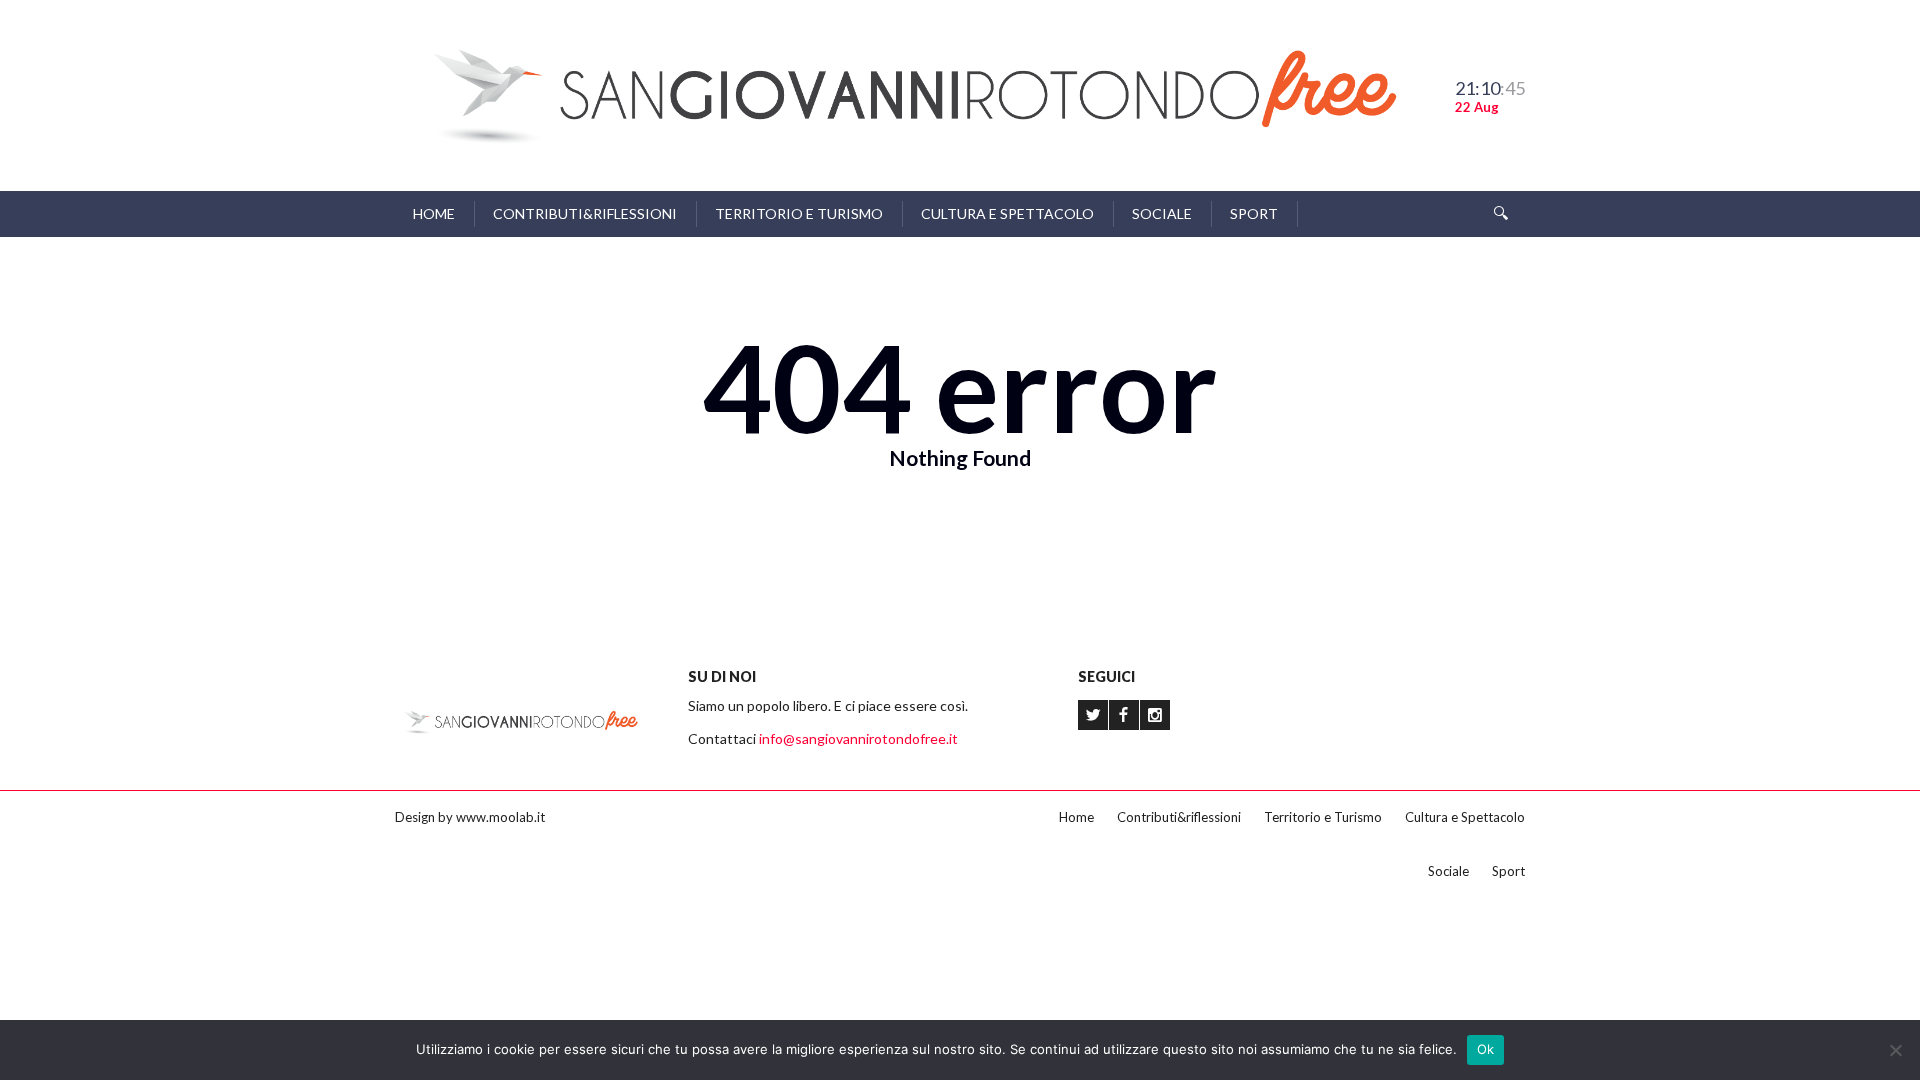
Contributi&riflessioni (585, 213)
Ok (1486, 1049)
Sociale (1162, 213)
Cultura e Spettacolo (1007, 213)
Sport (1254, 213)
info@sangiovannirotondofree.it (858, 738)
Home (434, 213)
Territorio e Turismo (799, 213)
